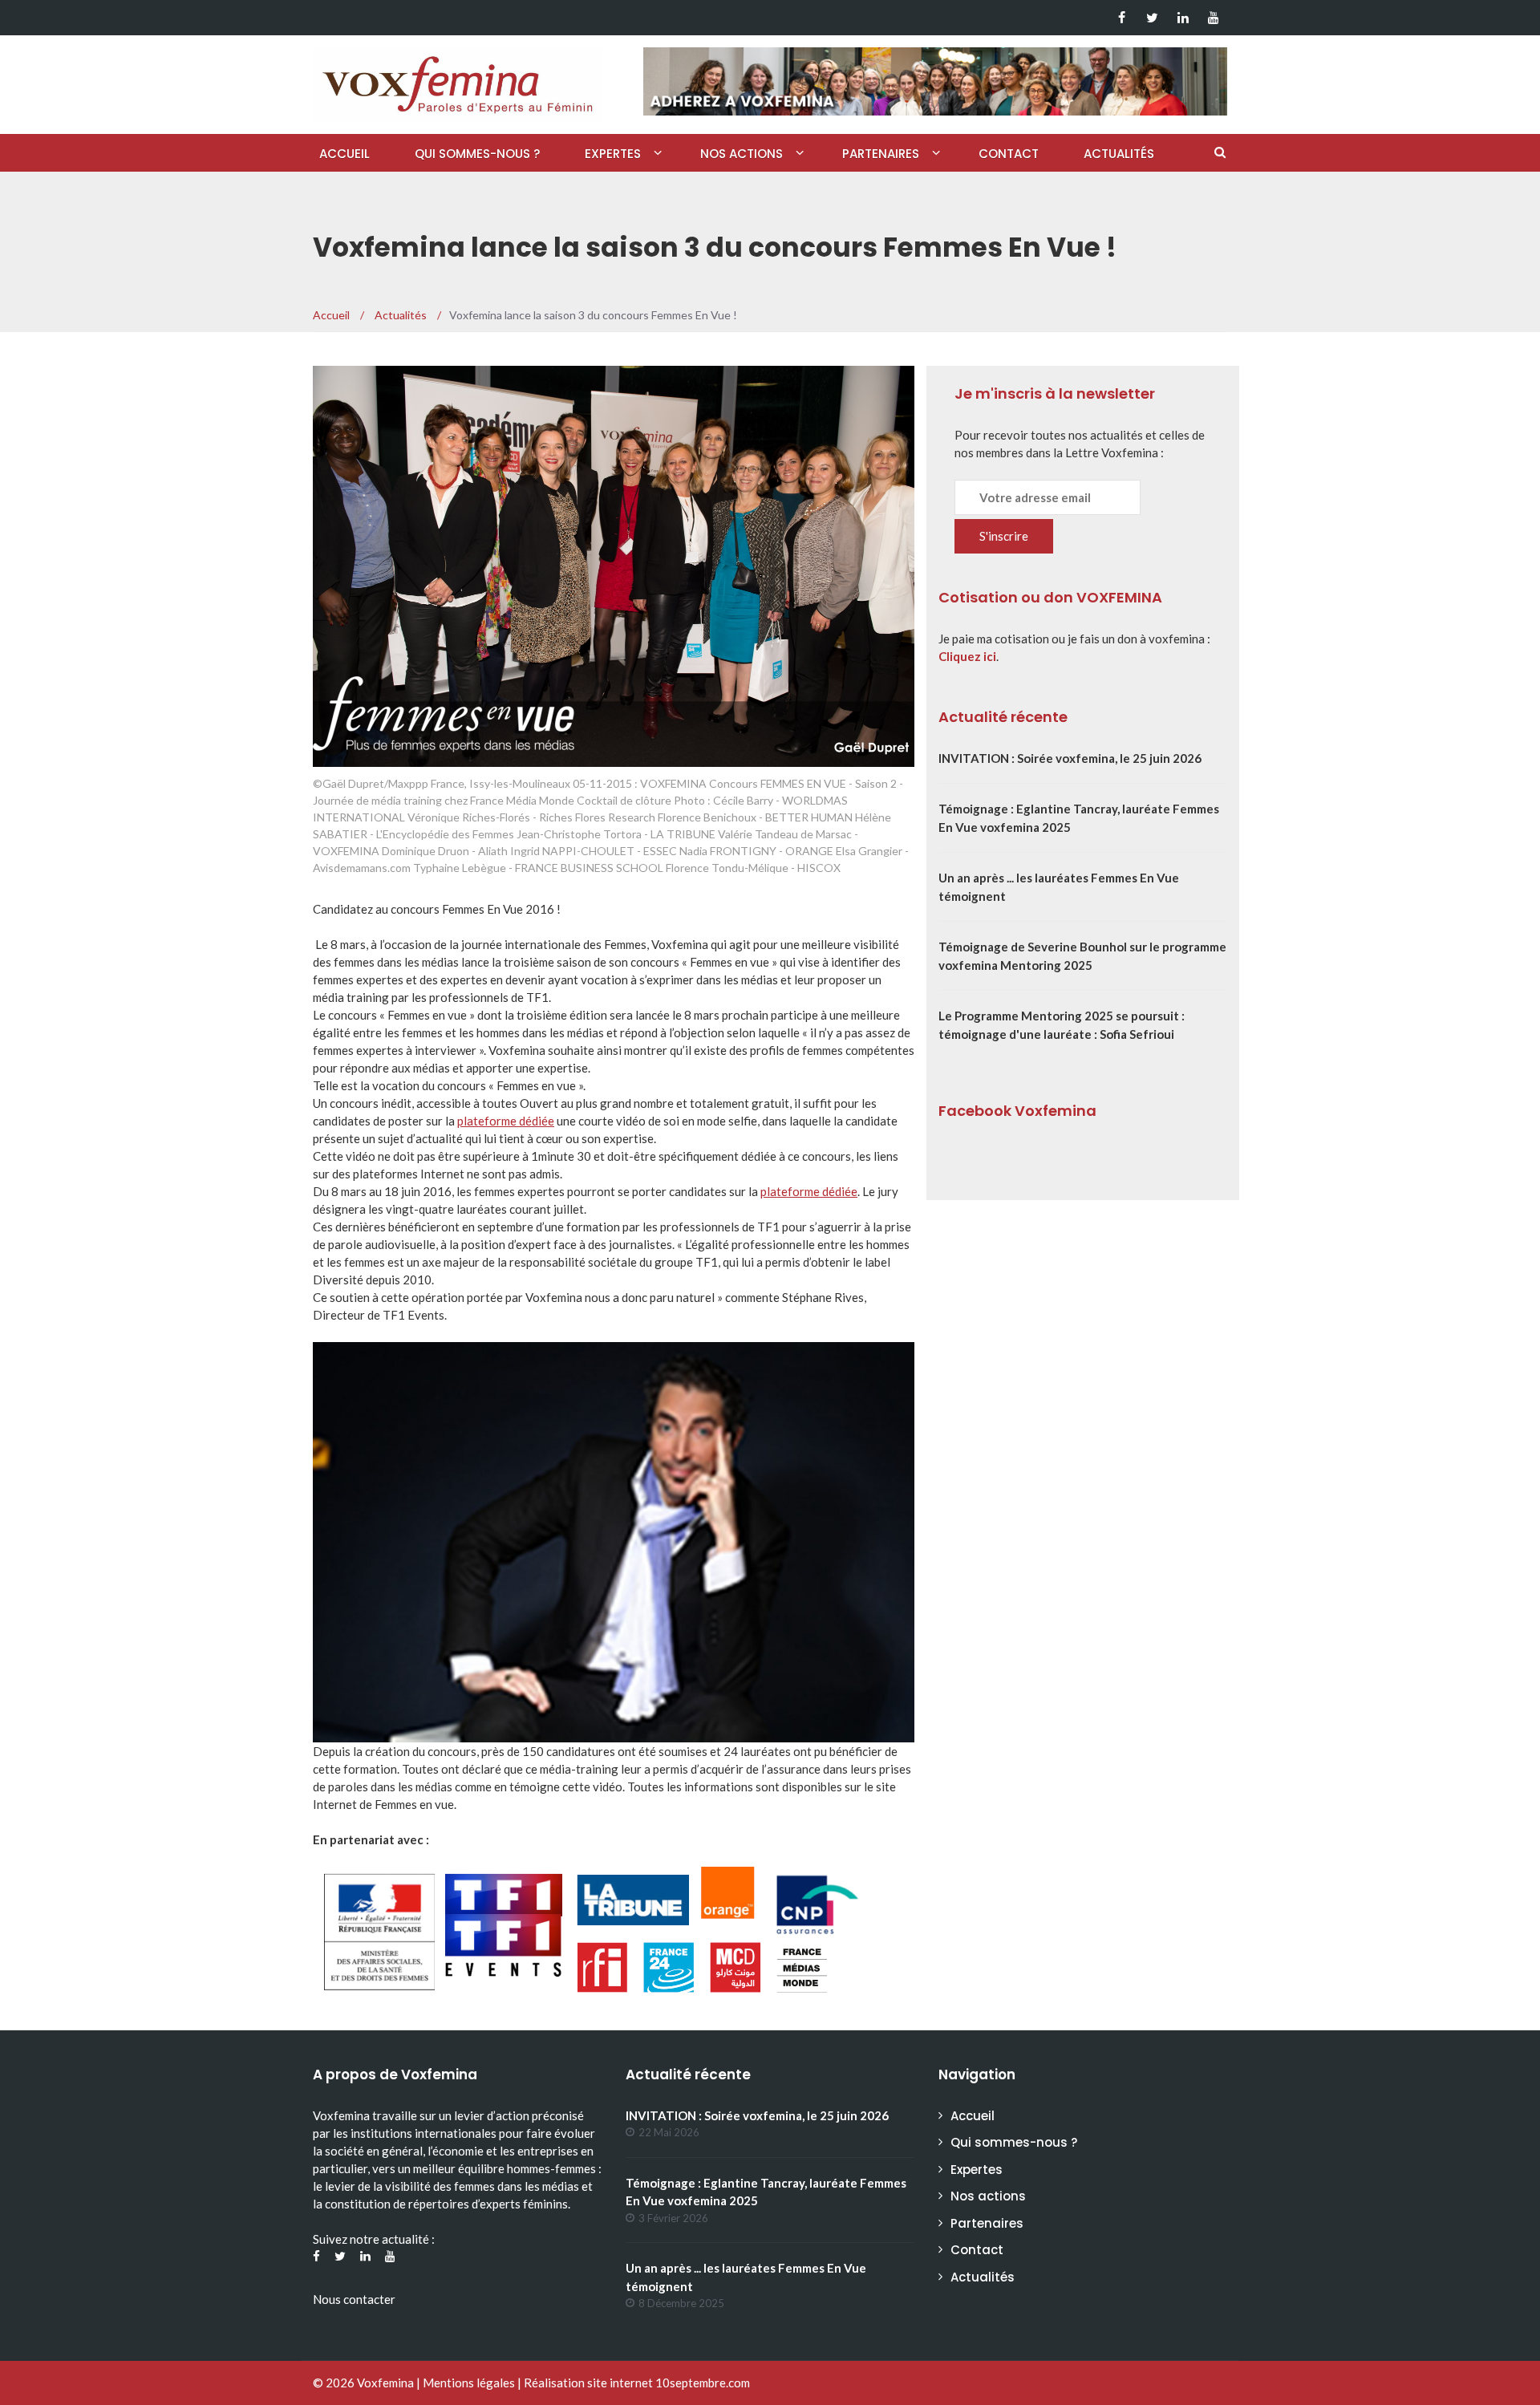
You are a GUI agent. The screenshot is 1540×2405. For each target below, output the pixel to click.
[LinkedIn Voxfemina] (1183, 18)
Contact (1009, 154)
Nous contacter (354, 2299)
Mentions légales (469, 2383)
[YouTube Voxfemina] (1213, 18)
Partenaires (881, 154)
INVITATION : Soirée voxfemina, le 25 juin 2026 (1070, 758)
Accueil (344, 154)
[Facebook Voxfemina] (1122, 18)
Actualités (1119, 154)
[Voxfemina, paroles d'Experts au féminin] (457, 81)
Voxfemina (385, 2383)
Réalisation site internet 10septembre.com (637, 2383)
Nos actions (742, 154)
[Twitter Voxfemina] (1152, 18)
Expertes (613, 154)
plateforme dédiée (506, 1121)
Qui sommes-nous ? (477, 154)
